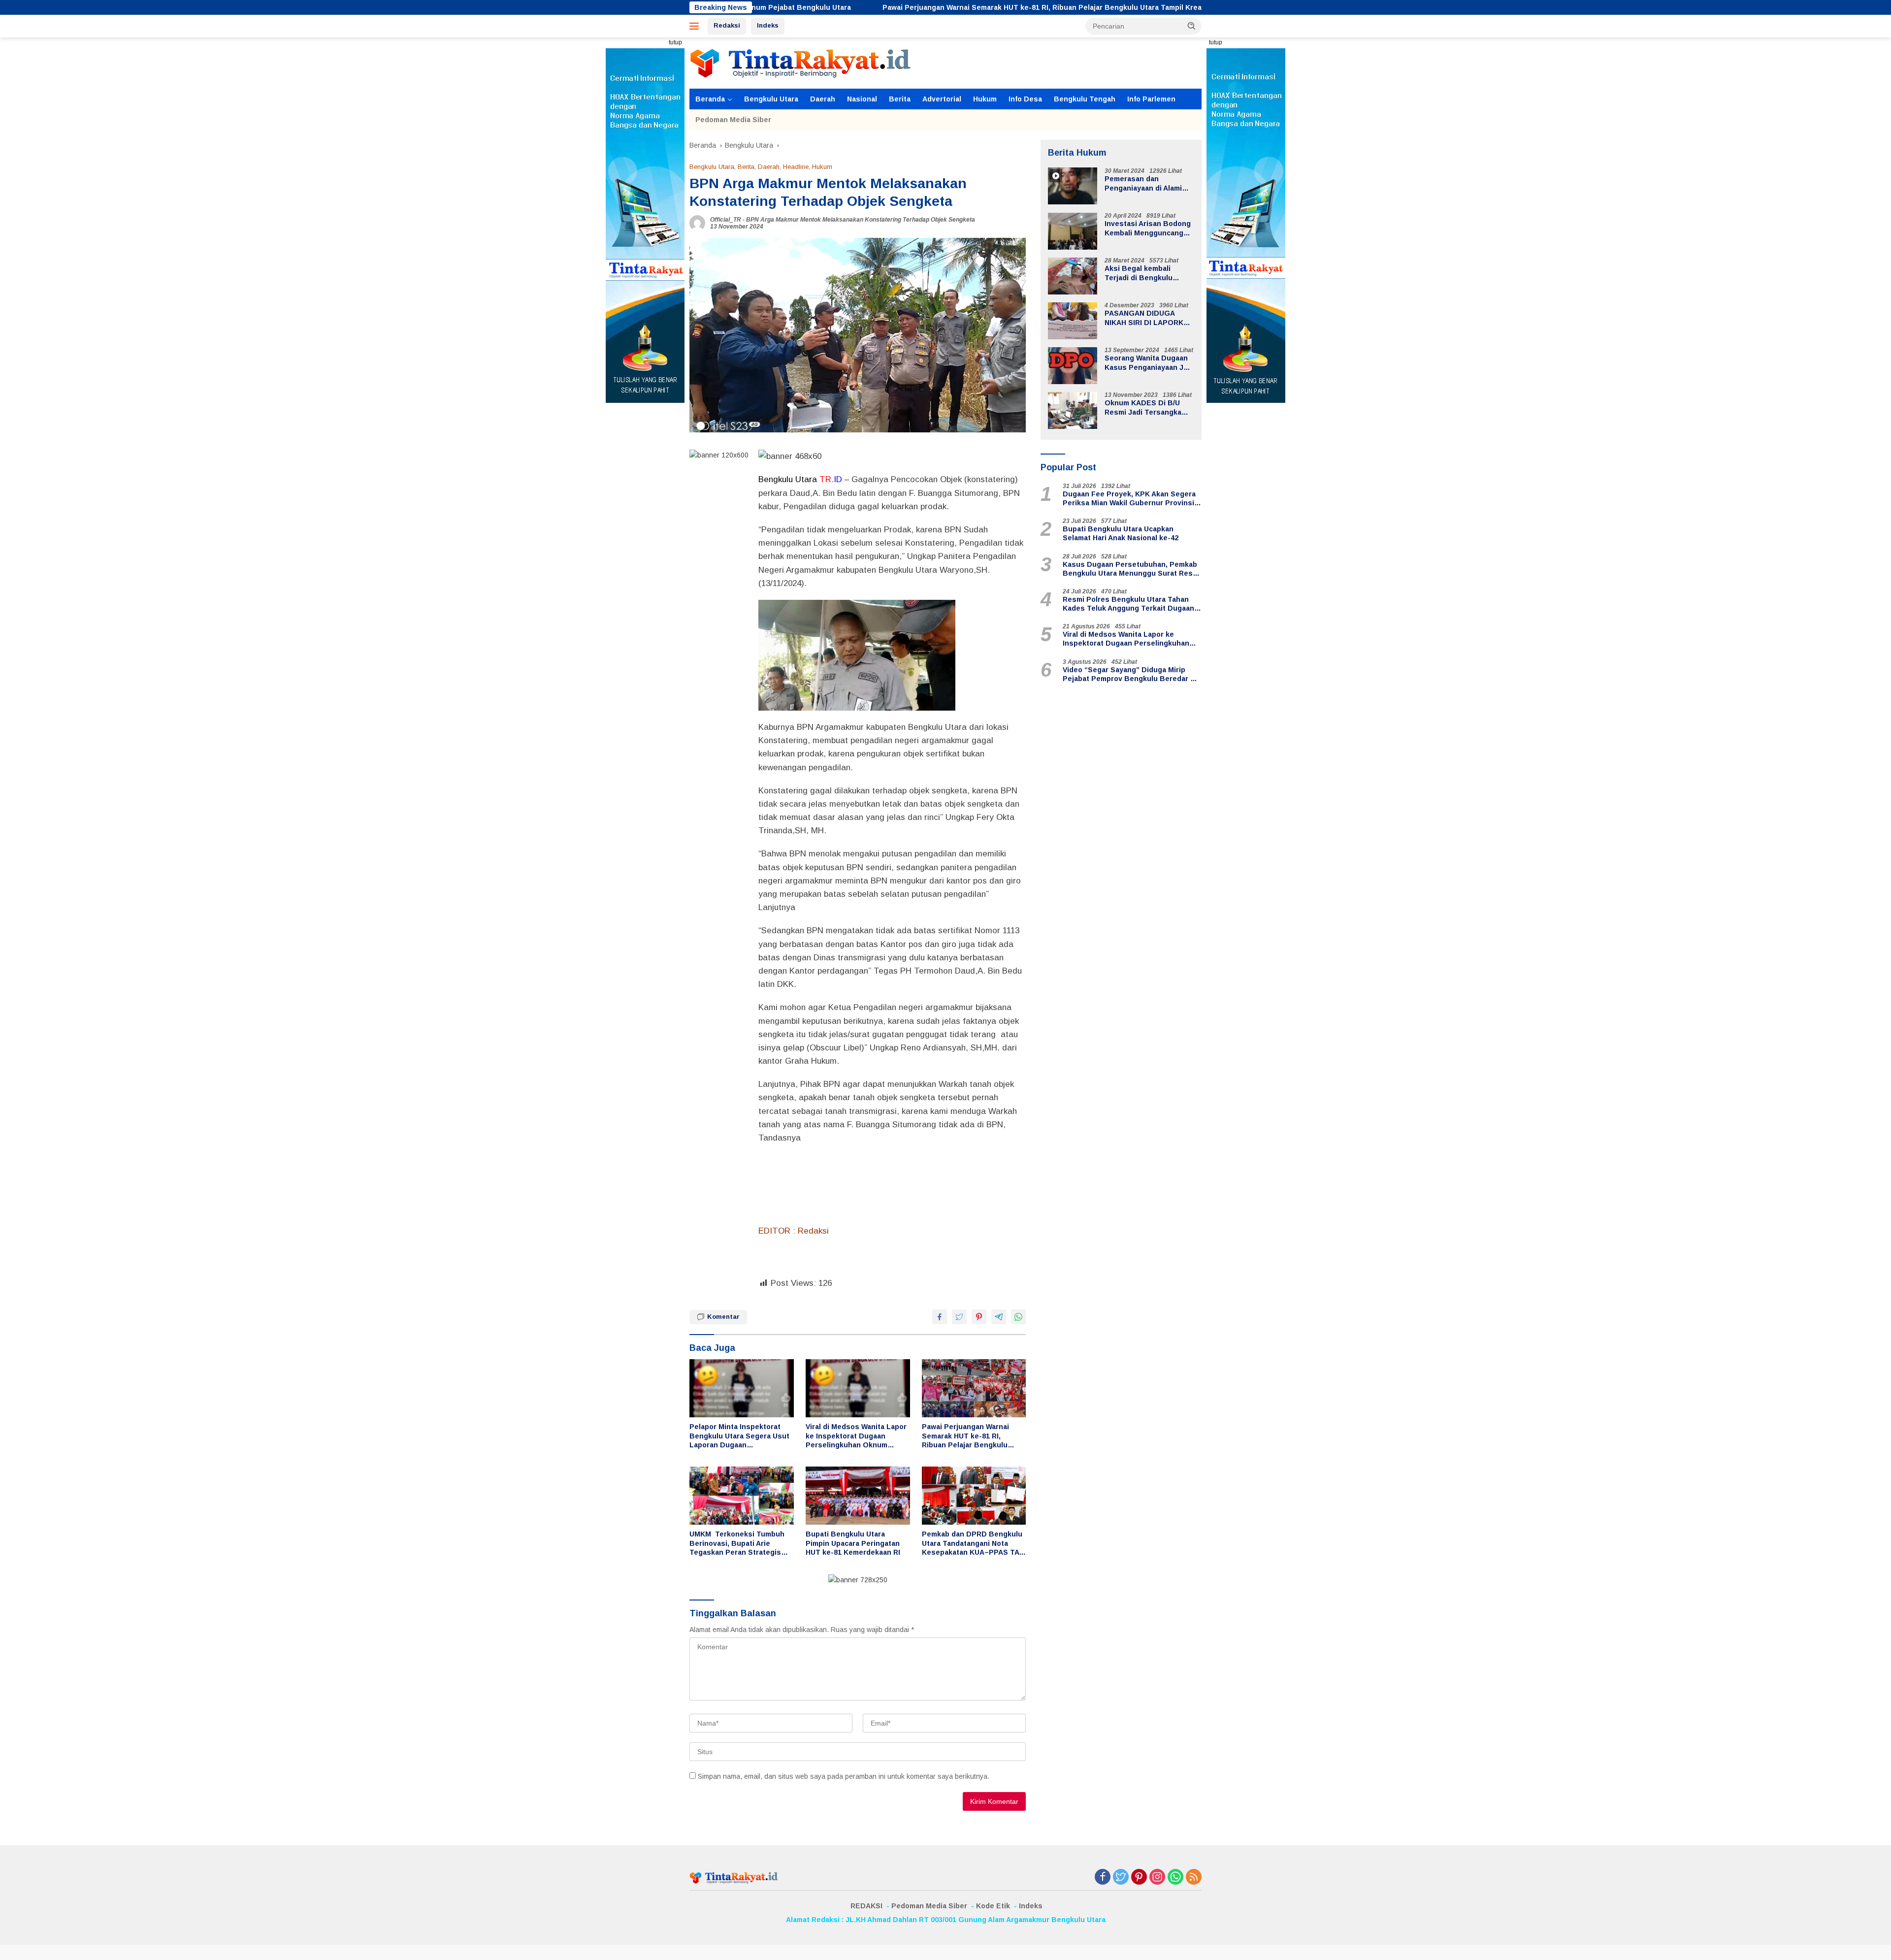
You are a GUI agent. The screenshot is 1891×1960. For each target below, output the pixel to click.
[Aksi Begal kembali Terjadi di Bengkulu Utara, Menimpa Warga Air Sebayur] (1073, 276)
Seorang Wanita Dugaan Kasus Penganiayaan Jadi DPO (1149, 363)
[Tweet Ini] (959, 1317)
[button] (1192, 26)
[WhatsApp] (1175, 1878)
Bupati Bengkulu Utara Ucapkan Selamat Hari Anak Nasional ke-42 (1121, 534)
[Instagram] (1157, 1878)
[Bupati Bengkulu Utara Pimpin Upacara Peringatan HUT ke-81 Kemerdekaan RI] (858, 1496)
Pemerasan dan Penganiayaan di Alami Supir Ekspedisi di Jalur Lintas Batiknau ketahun (1147, 184)
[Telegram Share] (999, 1317)
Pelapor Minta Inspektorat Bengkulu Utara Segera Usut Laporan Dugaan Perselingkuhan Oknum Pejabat (739, 1436)
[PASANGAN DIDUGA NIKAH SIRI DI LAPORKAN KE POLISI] (1073, 321)
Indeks (768, 25)
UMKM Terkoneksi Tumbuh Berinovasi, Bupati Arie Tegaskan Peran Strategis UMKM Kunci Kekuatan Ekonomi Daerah (737, 1543)
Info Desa (1025, 99)
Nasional (862, 99)
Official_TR (726, 220)
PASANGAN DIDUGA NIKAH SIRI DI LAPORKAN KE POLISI (1149, 318)
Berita (900, 99)
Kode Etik (993, 1906)
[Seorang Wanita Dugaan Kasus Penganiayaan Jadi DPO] (1073, 366)
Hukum (985, 99)
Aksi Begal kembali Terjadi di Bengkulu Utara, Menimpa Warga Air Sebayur (1149, 274)
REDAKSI (866, 1906)
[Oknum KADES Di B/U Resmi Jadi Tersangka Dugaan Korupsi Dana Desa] (1073, 410)
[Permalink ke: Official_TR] (697, 223)
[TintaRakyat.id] (800, 63)
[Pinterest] (1139, 1878)
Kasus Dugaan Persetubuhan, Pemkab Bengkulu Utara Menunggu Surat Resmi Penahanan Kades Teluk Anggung (1132, 569)
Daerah (823, 99)
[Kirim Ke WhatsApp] (1018, 1317)
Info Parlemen (1151, 99)
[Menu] (696, 26)
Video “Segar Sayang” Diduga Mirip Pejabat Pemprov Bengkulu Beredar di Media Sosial (1130, 674)
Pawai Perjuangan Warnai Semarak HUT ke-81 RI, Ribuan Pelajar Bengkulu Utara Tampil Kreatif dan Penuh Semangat (926, 7)
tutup (675, 42)
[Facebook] (1103, 1878)
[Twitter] (1121, 1878)
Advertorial (942, 99)
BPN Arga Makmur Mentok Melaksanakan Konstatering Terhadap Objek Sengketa (861, 220)
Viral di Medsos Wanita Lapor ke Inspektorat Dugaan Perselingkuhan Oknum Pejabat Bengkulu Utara (856, 1436)
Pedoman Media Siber (733, 120)
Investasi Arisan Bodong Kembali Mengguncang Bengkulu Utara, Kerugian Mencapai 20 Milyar (1148, 229)
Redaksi (727, 25)
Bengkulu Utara (771, 99)
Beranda (710, 99)
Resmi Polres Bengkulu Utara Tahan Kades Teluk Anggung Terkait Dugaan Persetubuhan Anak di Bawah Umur (1128, 604)
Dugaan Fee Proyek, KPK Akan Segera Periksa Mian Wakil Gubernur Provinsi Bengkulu (1129, 499)
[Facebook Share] (940, 1317)
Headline (796, 167)
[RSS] (1194, 1878)
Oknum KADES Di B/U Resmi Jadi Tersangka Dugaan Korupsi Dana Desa (1143, 408)
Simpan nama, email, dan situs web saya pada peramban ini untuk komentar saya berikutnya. (844, 1776)
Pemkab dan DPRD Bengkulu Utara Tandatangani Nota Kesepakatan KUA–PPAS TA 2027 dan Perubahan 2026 (972, 1543)
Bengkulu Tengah (1085, 99)
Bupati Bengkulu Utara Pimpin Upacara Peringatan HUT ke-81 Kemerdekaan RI (853, 1543)
